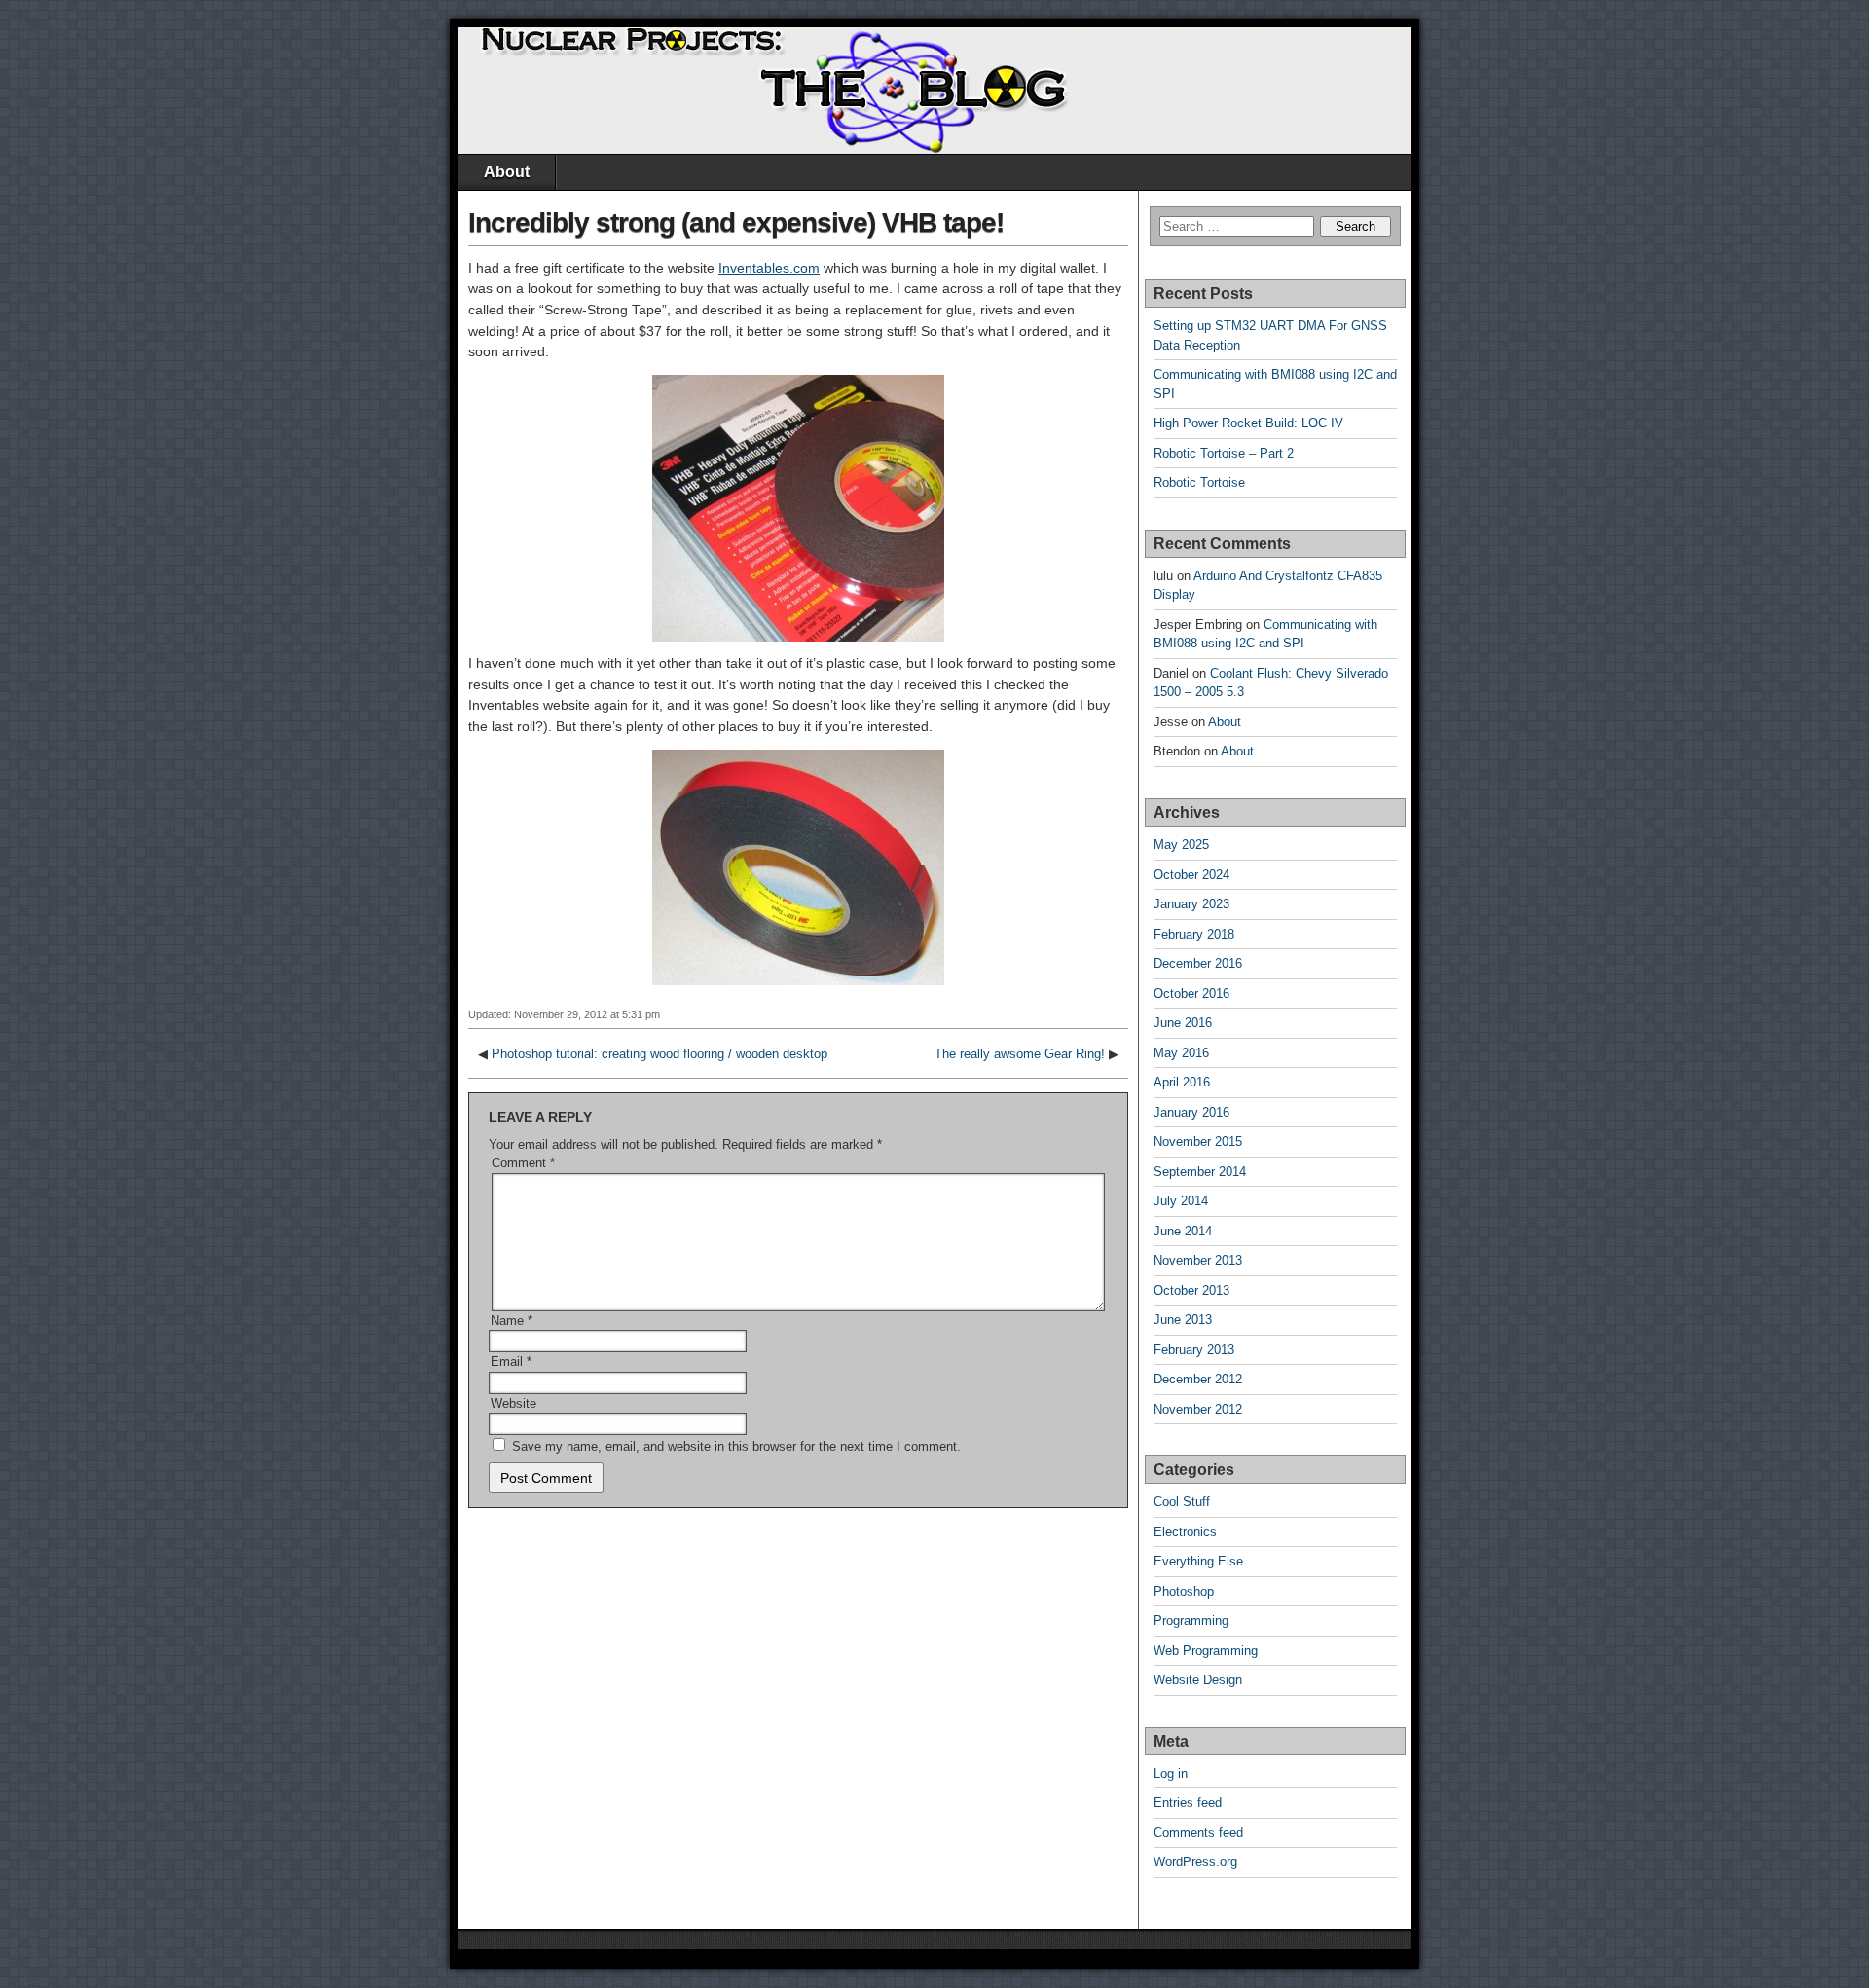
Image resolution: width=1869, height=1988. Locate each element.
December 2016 (1198, 963)
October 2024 (1191, 875)
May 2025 (1181, 845)
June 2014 (1183, 1231)
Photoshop (1184, 1591)
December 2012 (1198, 1379)
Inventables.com (769, 268)
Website (513, 1403)
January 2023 (1191, 904)
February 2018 (1194, 934)
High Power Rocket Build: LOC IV (1248, 423)
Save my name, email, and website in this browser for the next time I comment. (736, 1446)
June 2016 (1183, 1023)
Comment (523, 1163)
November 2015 (1198, 1141)
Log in (1171, 1773)
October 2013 (1191, 1290)
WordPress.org (1195, 1862)
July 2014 (1181, 1201)
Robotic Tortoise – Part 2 (1224, 453)
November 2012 (1198, 1409)
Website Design (1198, 1680)
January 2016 (1191, 1112)
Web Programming (1206, 1651)
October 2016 (1191, 994)
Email (511, 1362)
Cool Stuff (1182, 1502)
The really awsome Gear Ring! (1020, 1054)
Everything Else (1198, 1561)
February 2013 (1194, 1350)
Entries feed (1188, 1803)
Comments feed (1198, 1833)
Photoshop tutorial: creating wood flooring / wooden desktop (660, 1054)
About (507, 172)
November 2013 (1198, 1260)
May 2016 (1181, 1053)
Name (512, 1321)
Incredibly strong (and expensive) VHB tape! (736, 222)
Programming (1191, 1620)
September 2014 (1200, 1172)
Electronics (1185, 1532)
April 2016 (1182, 1082)
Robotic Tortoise (1199, 482)
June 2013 (1183, 1320)
